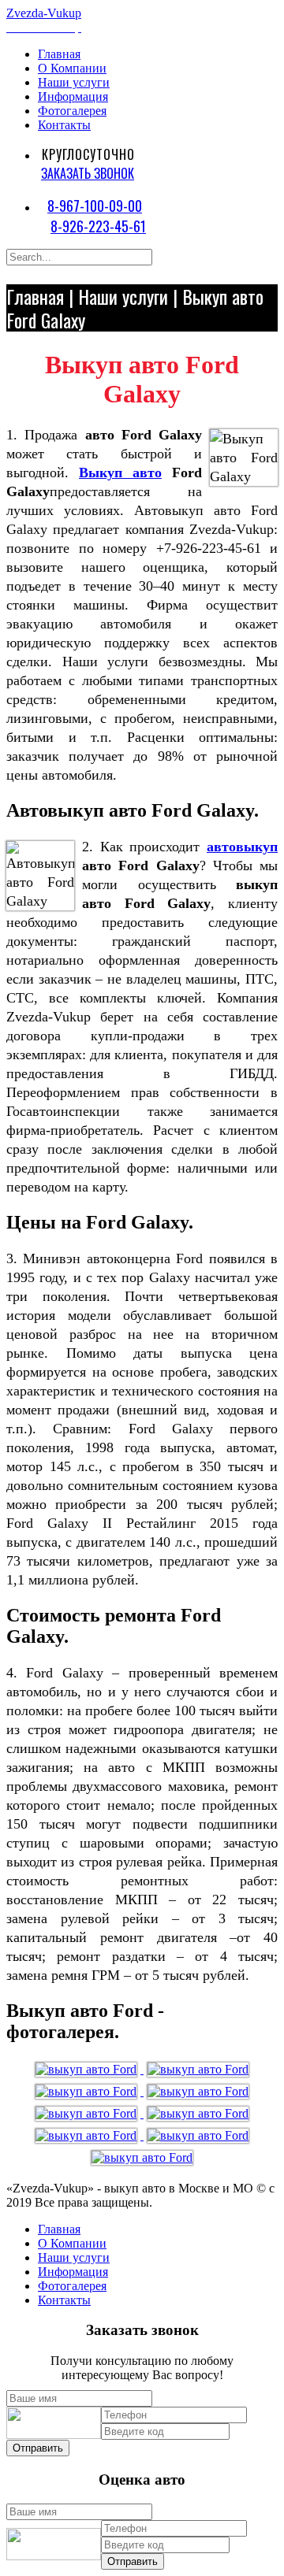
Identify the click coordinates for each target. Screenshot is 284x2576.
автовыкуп (242, 847)
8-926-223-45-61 (98, 226)
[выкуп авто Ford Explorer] (198, 2135)
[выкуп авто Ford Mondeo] (198, 2091)
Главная (59, 54)
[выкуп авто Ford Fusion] (198, 2069)
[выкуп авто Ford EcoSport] (198, 2113)
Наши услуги (74, 82)
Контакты (64, 125)
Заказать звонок (88, 173)
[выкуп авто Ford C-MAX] (88, 2113)
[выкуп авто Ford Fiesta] (142, 2157)
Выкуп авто (120, 473)
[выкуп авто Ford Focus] (88, 2069)
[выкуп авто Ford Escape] (88, 2135)
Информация (73, 96)
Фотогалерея (72, 111)
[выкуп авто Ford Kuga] (88, 2091)
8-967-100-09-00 (95, 206)
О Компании (72, 68)
